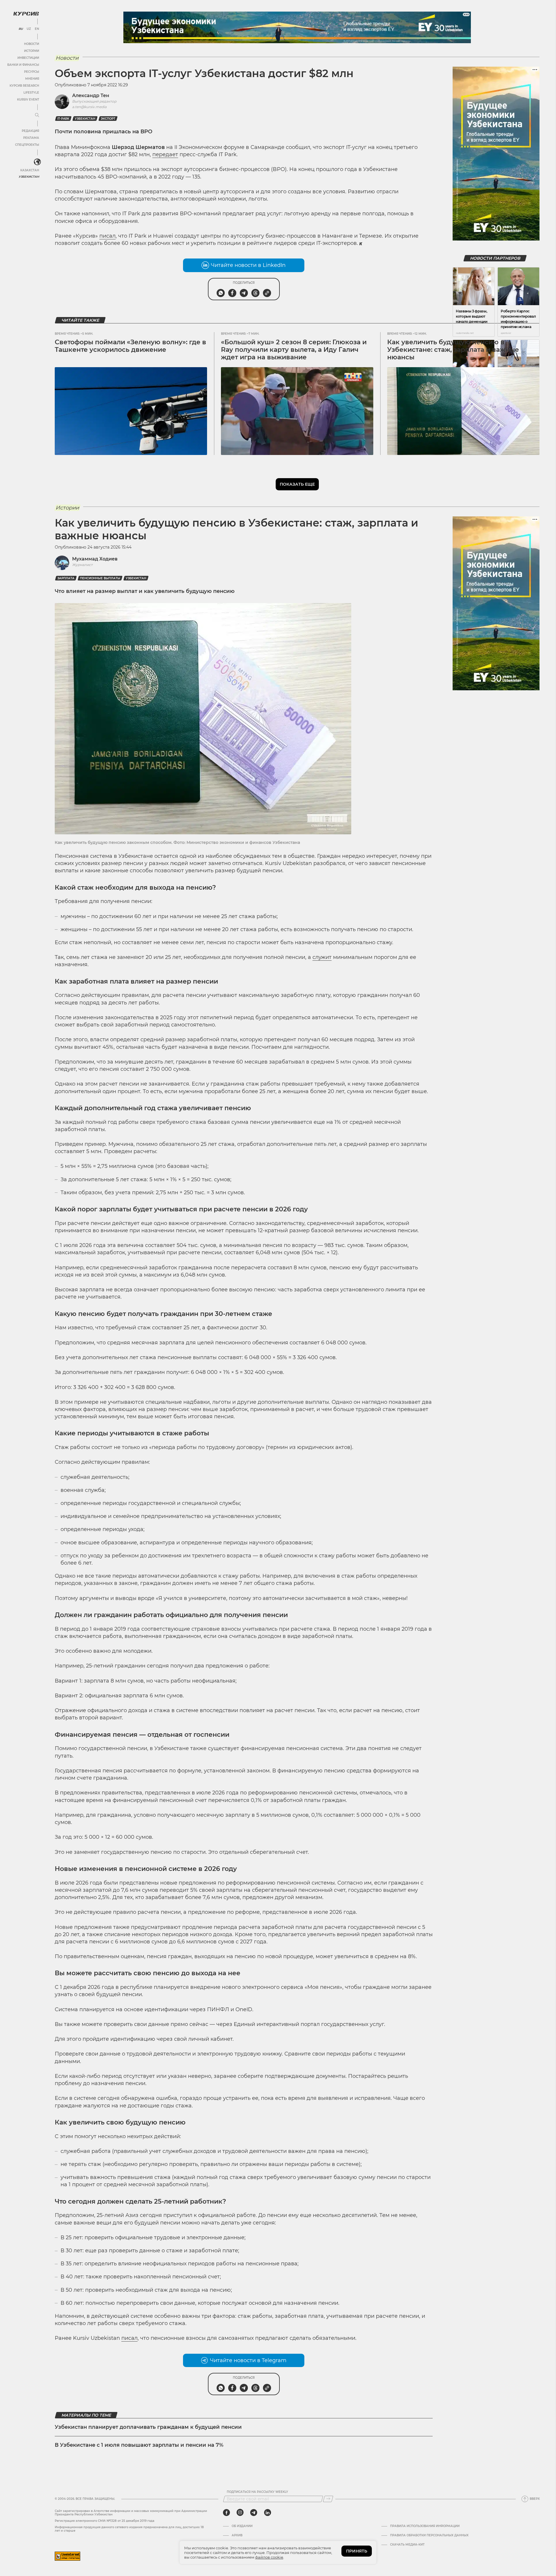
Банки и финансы (23, 65)
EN (37, 29)
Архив (237, 2535)
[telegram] (254, 2513)
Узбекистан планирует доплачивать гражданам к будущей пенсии (148, 2427)
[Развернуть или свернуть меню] (37, 115)
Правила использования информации (425, 2526)
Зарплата (66, 578)
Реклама (31, 138)
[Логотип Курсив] (26, 14)
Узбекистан (29, 177)
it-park (63, 119)
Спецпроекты (27, 145)
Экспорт (108, 119)
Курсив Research (24, 86)
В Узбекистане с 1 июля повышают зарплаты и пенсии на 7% (139, 2445)
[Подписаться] (328, 2499)
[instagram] (240, 2513)
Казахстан (30, 170)
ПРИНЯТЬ (357, 2551)
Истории (32, 51)
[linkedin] (267, 2513)
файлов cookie (269, 2557)
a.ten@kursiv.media (89, 107)
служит (322, 957)
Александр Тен (91, 95)
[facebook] (226, 2513)
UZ (29, 29)
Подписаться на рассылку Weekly (257, 2492)
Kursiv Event (28, 100)
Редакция (30, 131)
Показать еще (297, 484)
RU (21, 29)
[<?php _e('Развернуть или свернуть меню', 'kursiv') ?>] (37, 162)
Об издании (242, 2526)
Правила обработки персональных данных (429, 2535)
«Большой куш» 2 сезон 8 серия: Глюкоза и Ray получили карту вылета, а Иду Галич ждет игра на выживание (294, 350)
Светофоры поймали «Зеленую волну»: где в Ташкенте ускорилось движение (130, 346)
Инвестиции (28, 58)
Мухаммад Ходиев (95, 559)
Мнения (32, 79)
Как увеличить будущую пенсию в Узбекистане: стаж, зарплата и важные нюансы (453, 350)
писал (107, 236)
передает (165, 154)
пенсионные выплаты (100, 578)
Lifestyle (31, 93)
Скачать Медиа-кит (407, 2545)
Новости (32, 44)
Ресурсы (32, 72)
